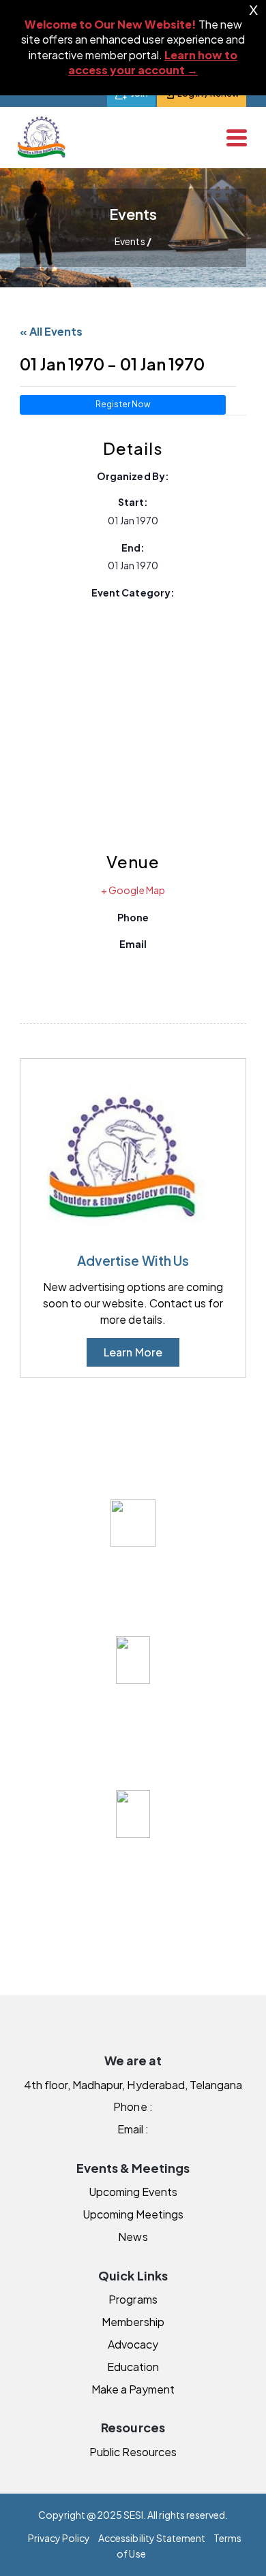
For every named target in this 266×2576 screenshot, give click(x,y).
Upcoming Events (133, 2192)
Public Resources (133, 2452)
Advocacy (133, 2344)
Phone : (133, 2106)
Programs (133, 2299)
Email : (133, 2129)
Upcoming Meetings (133, 2214)
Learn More (133, 1352)
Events (130, 241)
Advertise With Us (133, 1260)
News (133, 2237)
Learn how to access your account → (153, 62)
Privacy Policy (59, 2538)
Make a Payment (133, 2389)
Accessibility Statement (151, 2538)
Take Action (133, 1905)
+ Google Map (133, 890)
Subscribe (133, 1751)
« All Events (51, 331)
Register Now (123, 404)
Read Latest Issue (133, 1597)
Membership (133, 2322)
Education (133, 2367)
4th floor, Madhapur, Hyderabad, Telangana (133, 2085)
